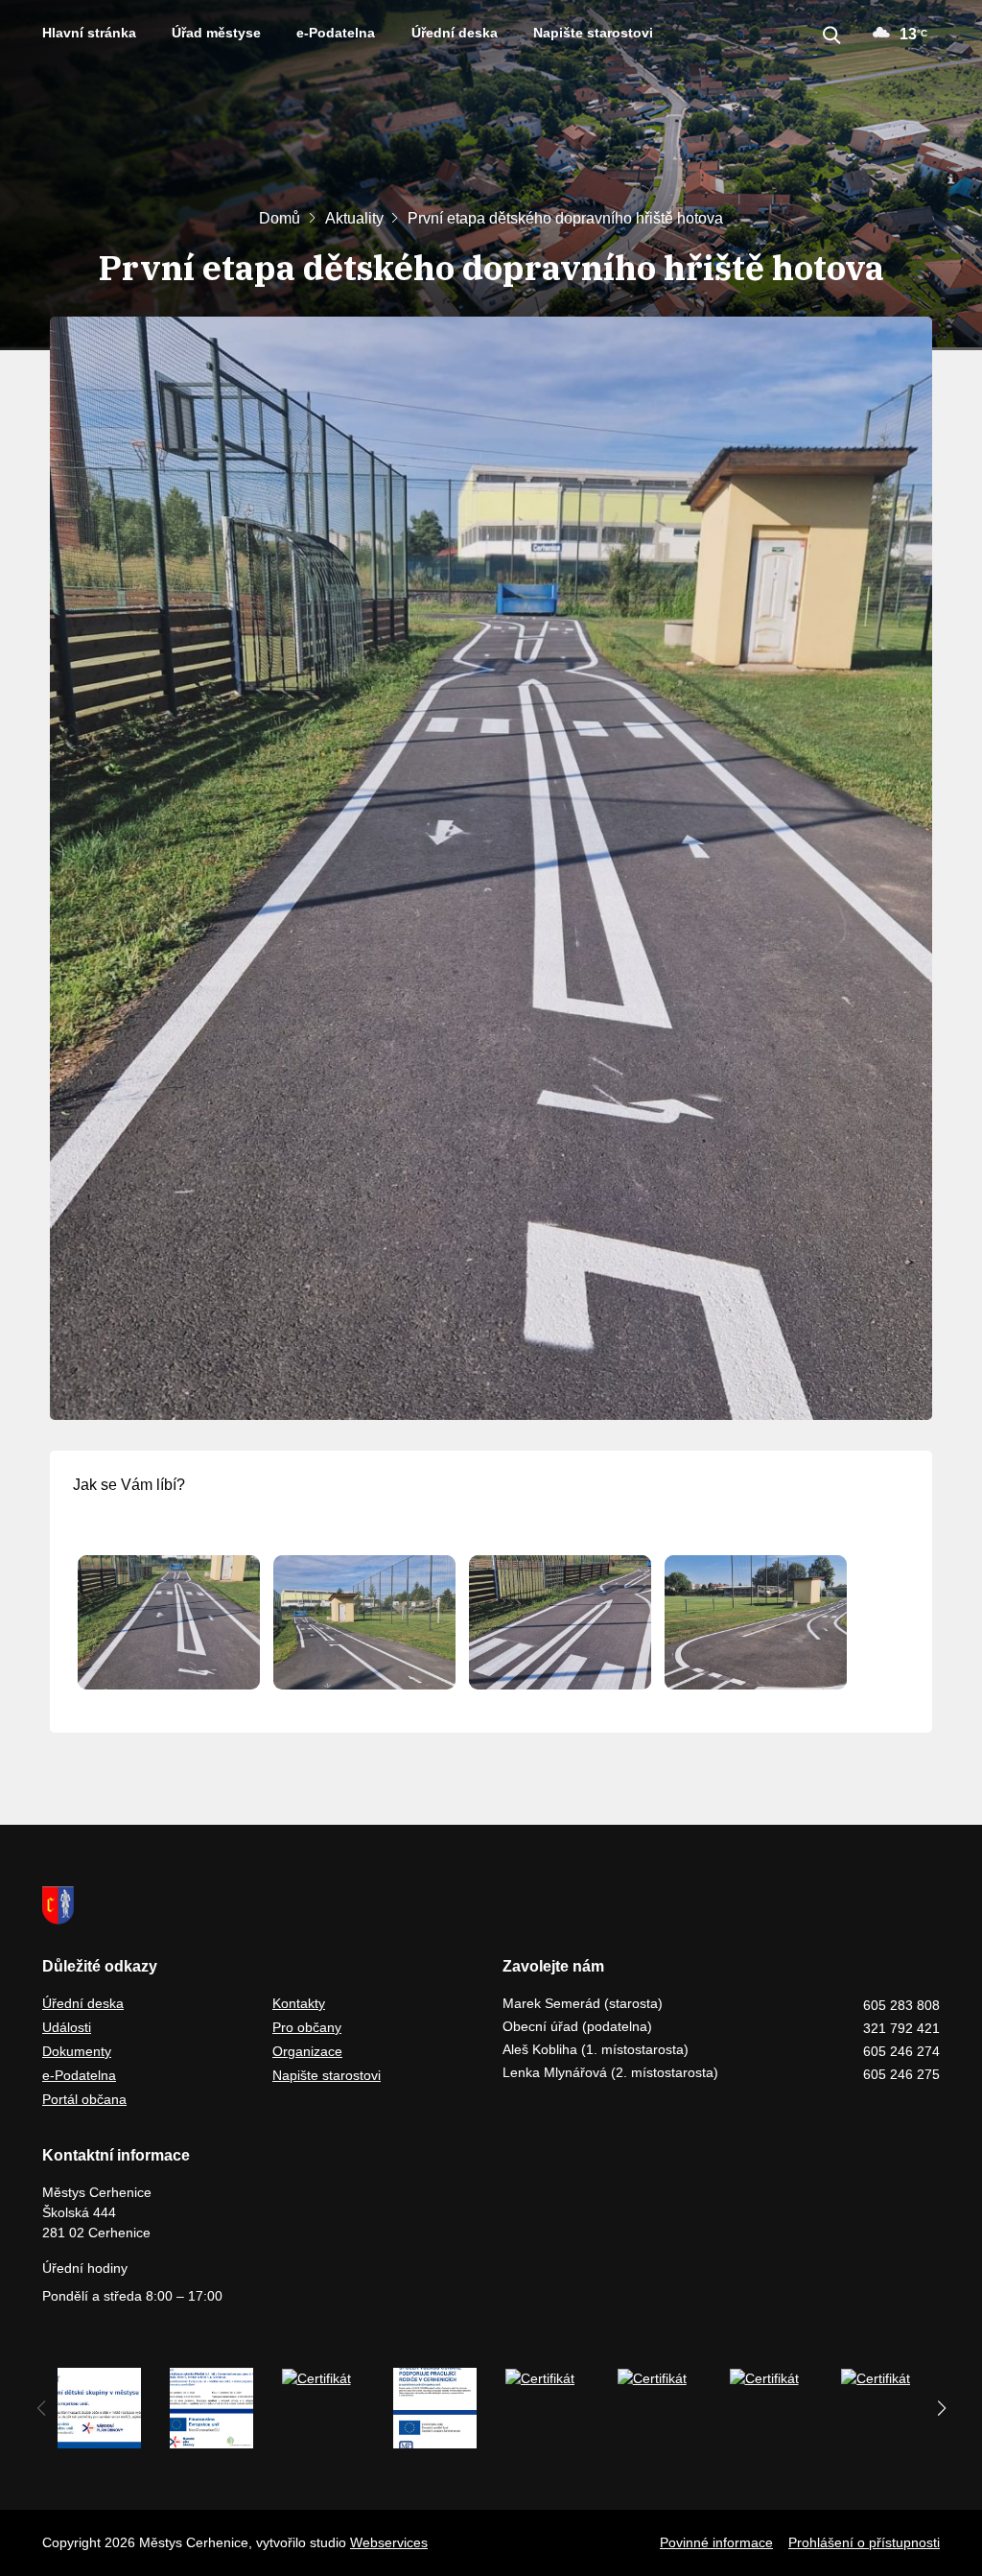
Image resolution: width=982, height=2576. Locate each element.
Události (67, 2027)
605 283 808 (901, 2005)
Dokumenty (77, 2051)
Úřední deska (455, 33)
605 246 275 (901, 2074)
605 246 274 (901, 2051)
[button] (941, 2408)
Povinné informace (716, 2542)
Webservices (389, 2542)
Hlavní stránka (89, 33)
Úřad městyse (216, 33)
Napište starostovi (593, 33)
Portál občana (84, 2099)
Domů (280, 218)
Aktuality (354, 218)
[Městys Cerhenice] (491, 1905)
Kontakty (299, 2003)
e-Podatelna (336, 33)
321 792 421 (901, 2028)
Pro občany (307, 2027)
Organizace (307, 2051)
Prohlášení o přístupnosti (864, 2542)
